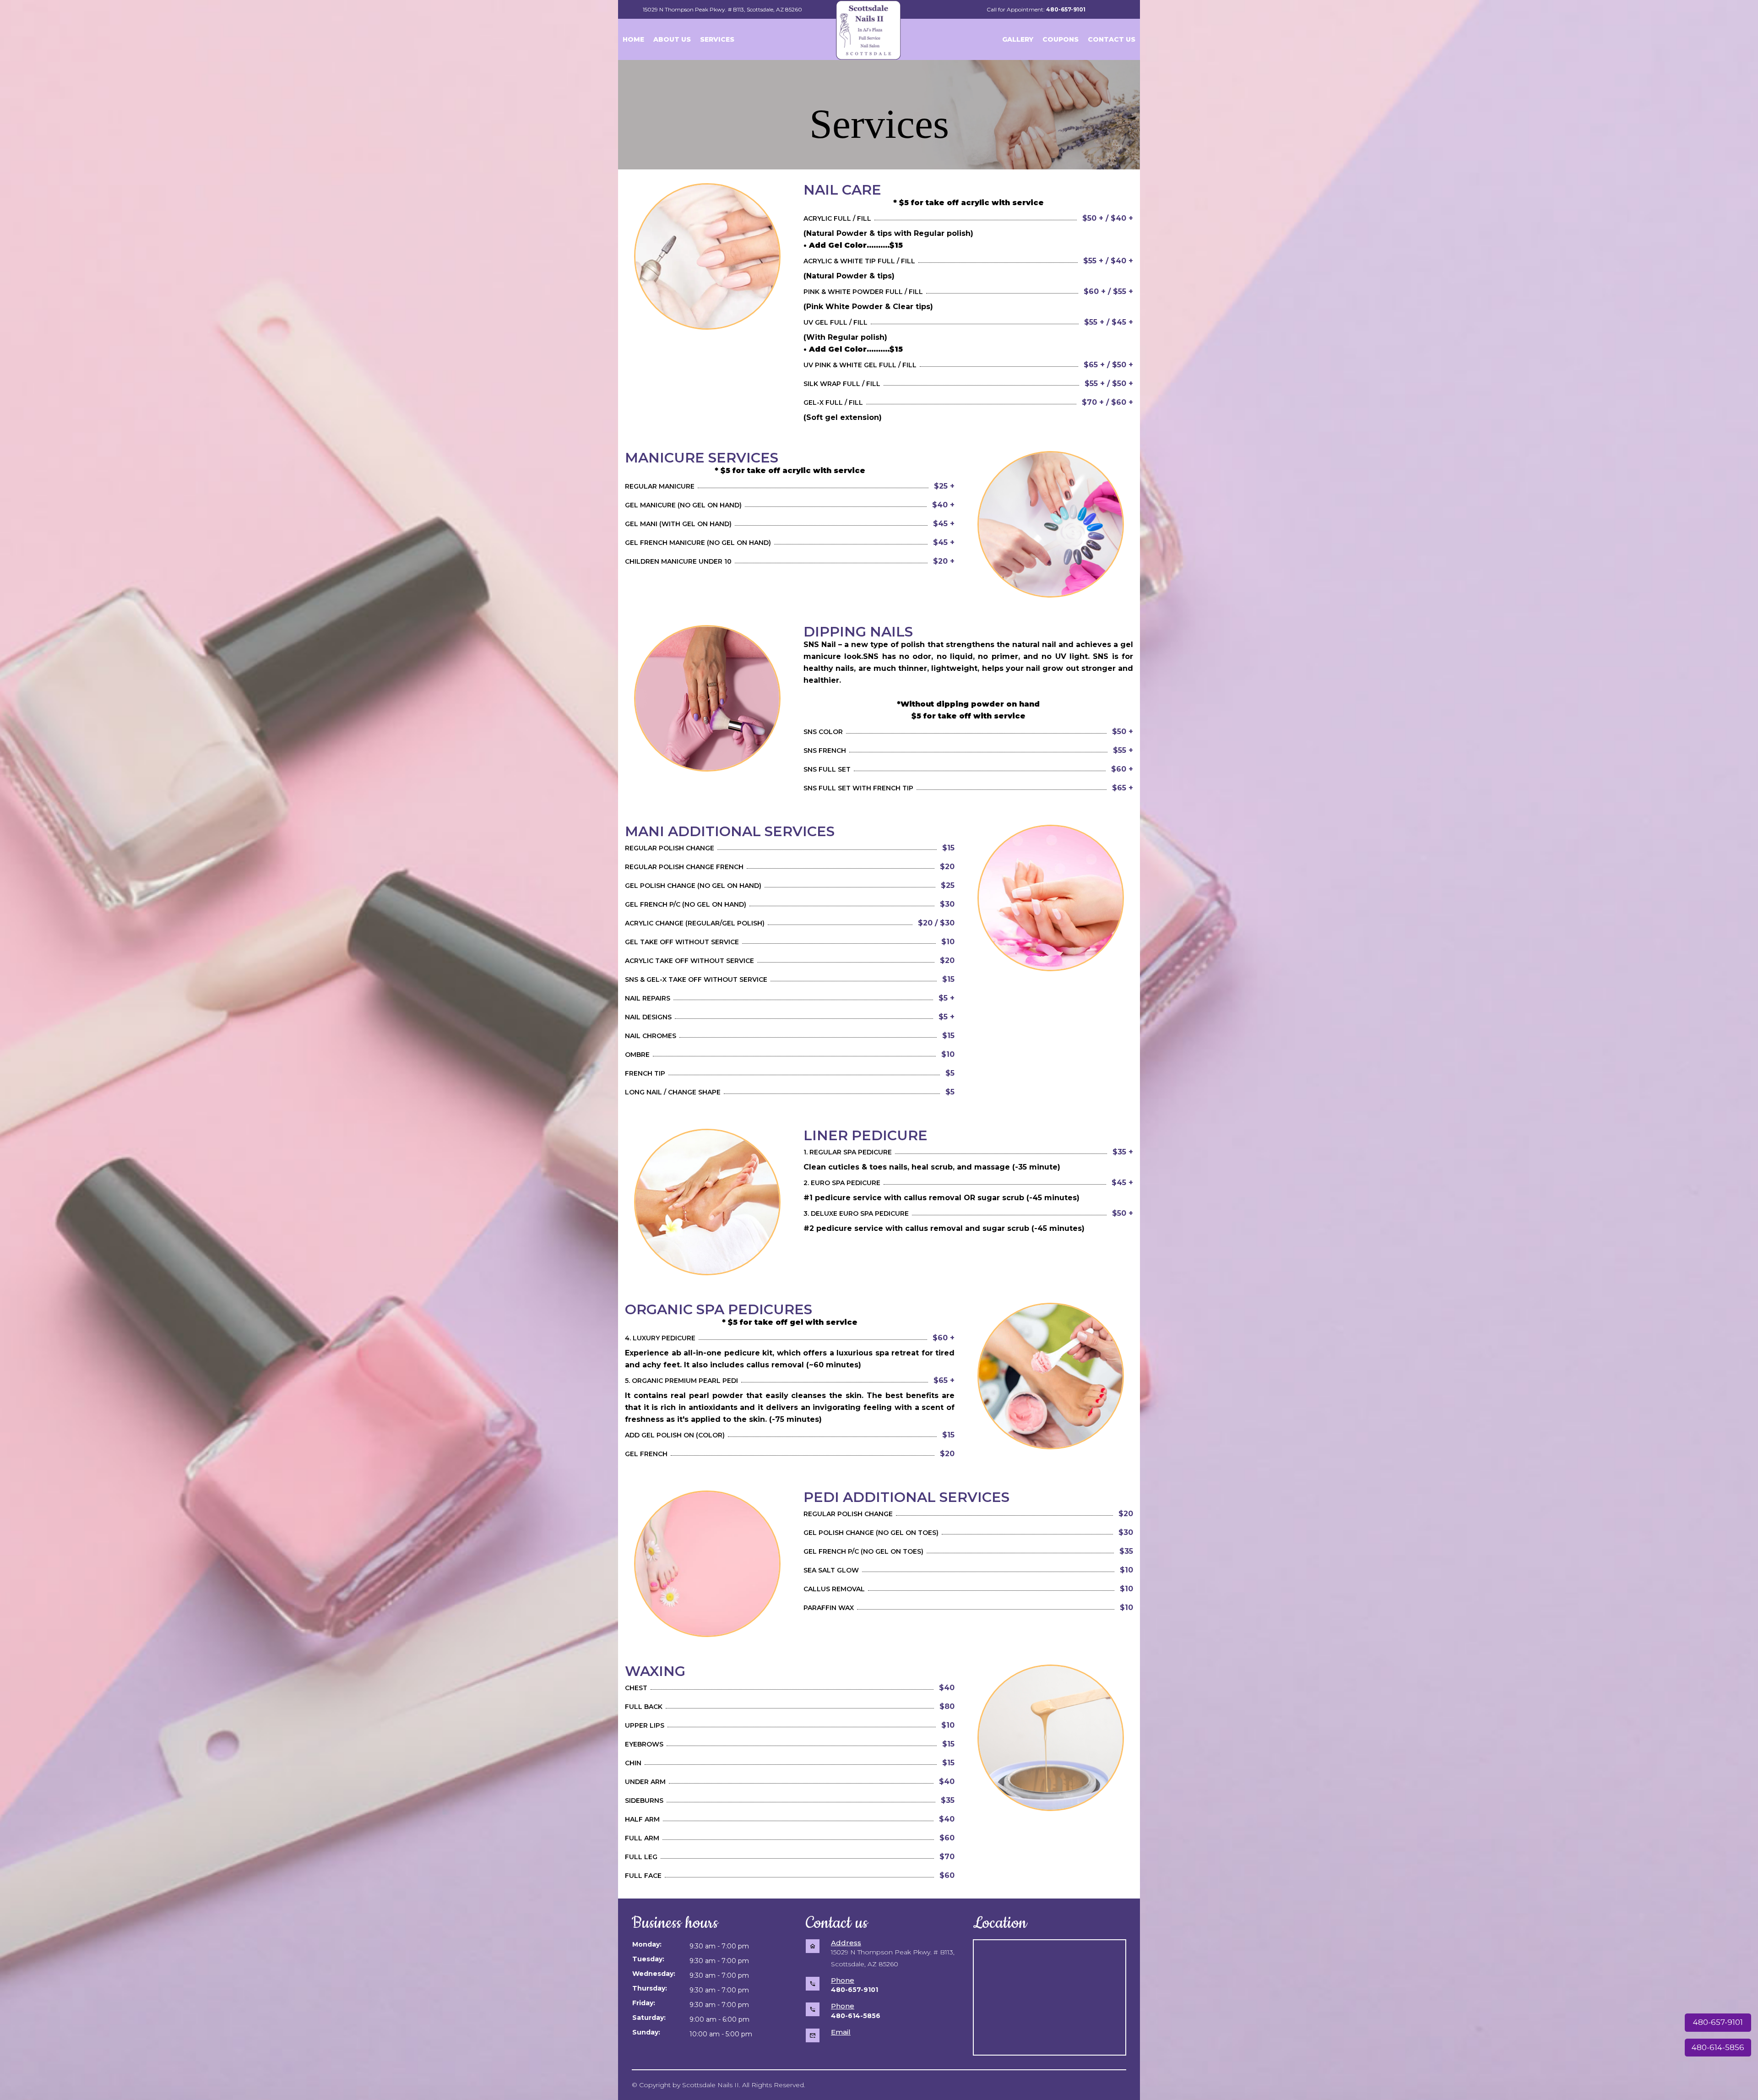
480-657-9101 (1718, 2022)
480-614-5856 (1718, 2047)
